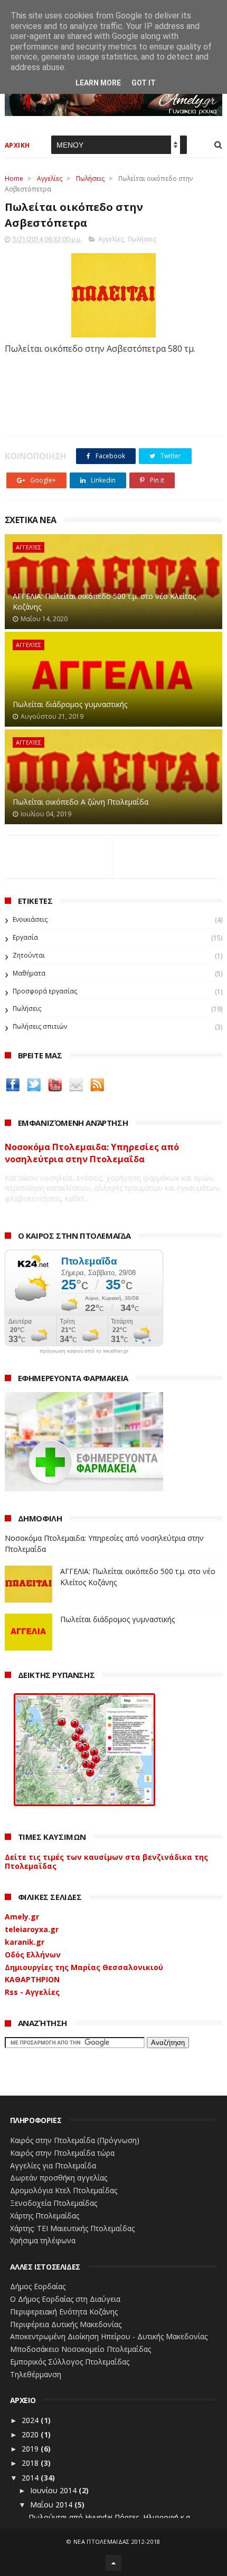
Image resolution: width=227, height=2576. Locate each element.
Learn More (98, 83)
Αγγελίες (50, 179)
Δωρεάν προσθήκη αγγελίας (59, 2178)
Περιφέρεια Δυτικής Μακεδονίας (66, 2324)
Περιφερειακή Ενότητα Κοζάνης (64, 2312)
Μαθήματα (29, 973)
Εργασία (25, 937)
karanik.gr (25, 1942)
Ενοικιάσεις (30, 919)
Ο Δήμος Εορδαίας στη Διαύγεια (65, 2299)
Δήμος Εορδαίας (38, 2286)
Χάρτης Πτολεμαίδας (45, 2216)
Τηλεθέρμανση (36, 2374)
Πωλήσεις (90, 179)
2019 (31, 2449)
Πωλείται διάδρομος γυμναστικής (70, 704)
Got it (144, 83)
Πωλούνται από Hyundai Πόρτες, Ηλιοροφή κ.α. (110, 2517)
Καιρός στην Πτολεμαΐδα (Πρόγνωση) (75, 2140)
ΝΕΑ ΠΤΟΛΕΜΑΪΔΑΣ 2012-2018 (117, 2541)
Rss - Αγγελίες (32, 1992)
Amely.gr (22, 1917)
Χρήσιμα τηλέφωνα (43, 2240)
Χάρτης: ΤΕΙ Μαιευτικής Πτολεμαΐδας (72, 2228)
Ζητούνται (29, 955)
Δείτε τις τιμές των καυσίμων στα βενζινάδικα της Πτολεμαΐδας (106, 1861)
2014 (31, 2478)
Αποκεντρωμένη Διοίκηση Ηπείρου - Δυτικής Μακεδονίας (109, 2336)
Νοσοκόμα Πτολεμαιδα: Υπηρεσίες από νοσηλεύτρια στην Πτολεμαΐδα (92, 1153)
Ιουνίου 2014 (54, 2490)
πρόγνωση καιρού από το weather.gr (84, 1351)
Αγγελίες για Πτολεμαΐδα (53, 2165)
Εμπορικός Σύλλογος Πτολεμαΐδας (70, 2362)
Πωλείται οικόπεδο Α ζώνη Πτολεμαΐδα (81, 802)
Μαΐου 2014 (52, 2505)
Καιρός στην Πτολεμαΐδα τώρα (62, 2153)
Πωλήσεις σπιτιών (40, 1026)
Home (14, 179)
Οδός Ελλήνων (33, 1955)
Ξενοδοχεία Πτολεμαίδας (54, 2203)
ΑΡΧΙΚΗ (17, 145)
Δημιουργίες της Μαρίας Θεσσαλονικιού (84, 1967)
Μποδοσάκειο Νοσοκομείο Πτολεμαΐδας (81, 2349)
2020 (31, 2434)
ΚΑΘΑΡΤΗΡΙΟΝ (32, 1979)
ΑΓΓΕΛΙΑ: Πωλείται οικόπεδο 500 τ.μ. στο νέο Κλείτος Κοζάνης (104, 601)
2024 (31, 2420)
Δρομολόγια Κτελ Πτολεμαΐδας (64, 2190)
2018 (31, 2463)
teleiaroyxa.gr (32, 1929)
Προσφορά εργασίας (45, 991)
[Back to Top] (113, 2563)
